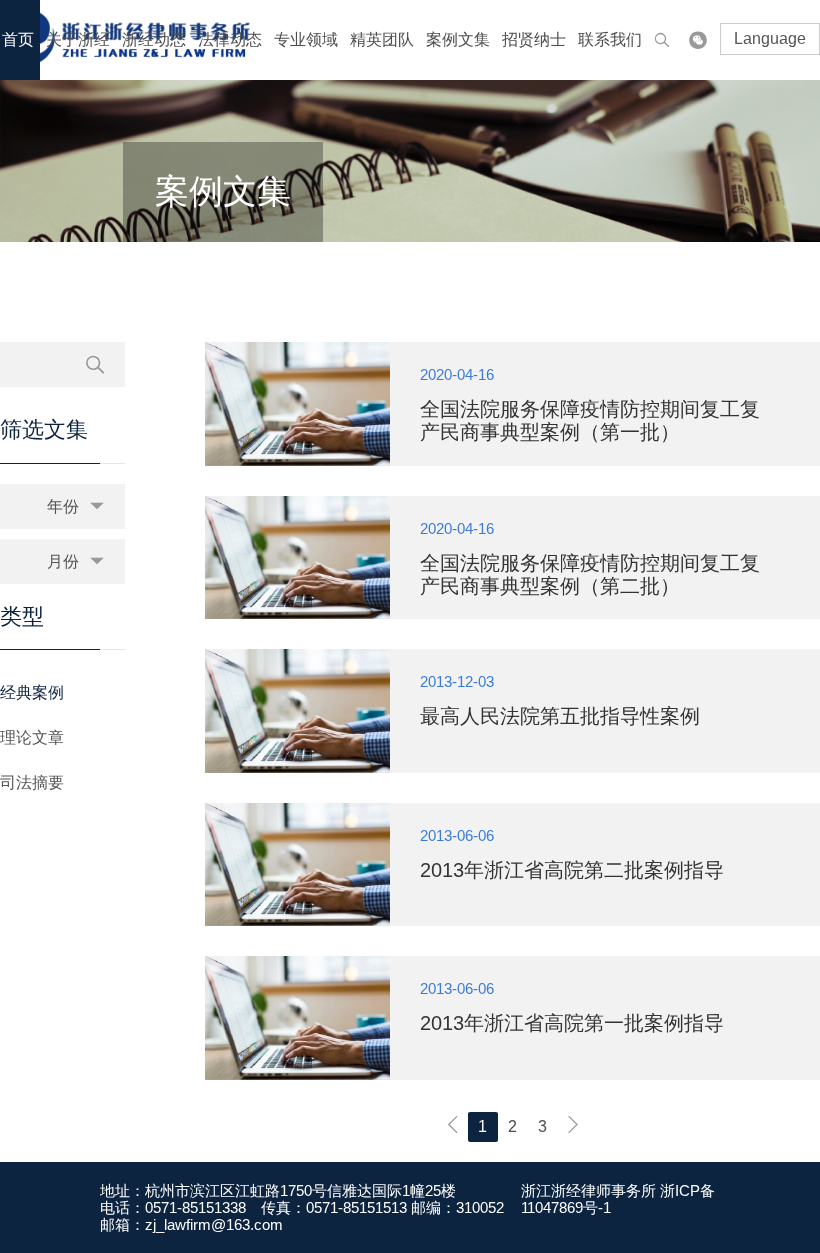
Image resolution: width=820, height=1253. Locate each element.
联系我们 (610, 39)
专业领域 (306, 39)
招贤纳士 (534, 39)
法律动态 (230, 39)
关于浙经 (78, 39)
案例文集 (458, 39)
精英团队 (382, 39)
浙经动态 (154, 39)
